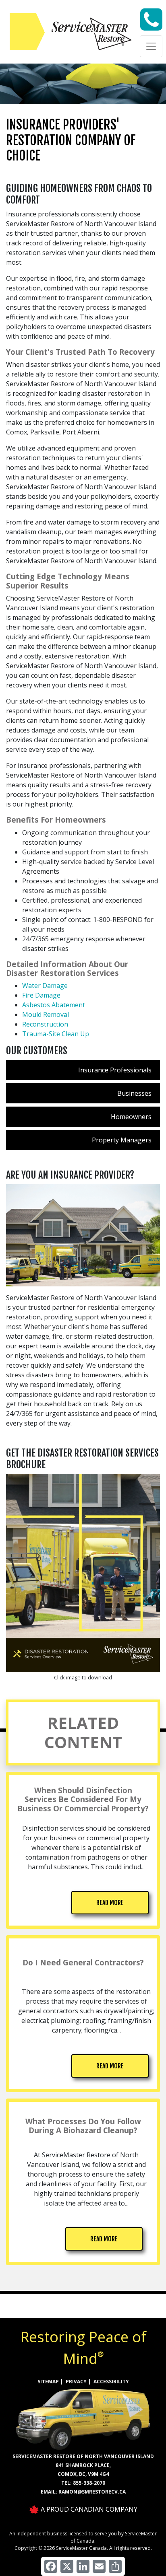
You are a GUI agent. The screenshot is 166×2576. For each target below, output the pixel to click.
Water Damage (45, 986)
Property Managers (122, 1140)
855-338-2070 (89, 2483)
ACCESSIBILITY (111, 2382)
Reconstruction (45, 1024)
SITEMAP (48, 2382)
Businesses (134, 1093)
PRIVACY (76, 2382)
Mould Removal (46, 1014)
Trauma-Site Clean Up (56, 1034)
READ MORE (110, 1903)
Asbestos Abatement (54, 1005)
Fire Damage (41, 995)
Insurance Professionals (115, 1070)
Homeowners (131, 1117)
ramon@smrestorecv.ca (92, 2492)
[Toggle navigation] (151, 46)
